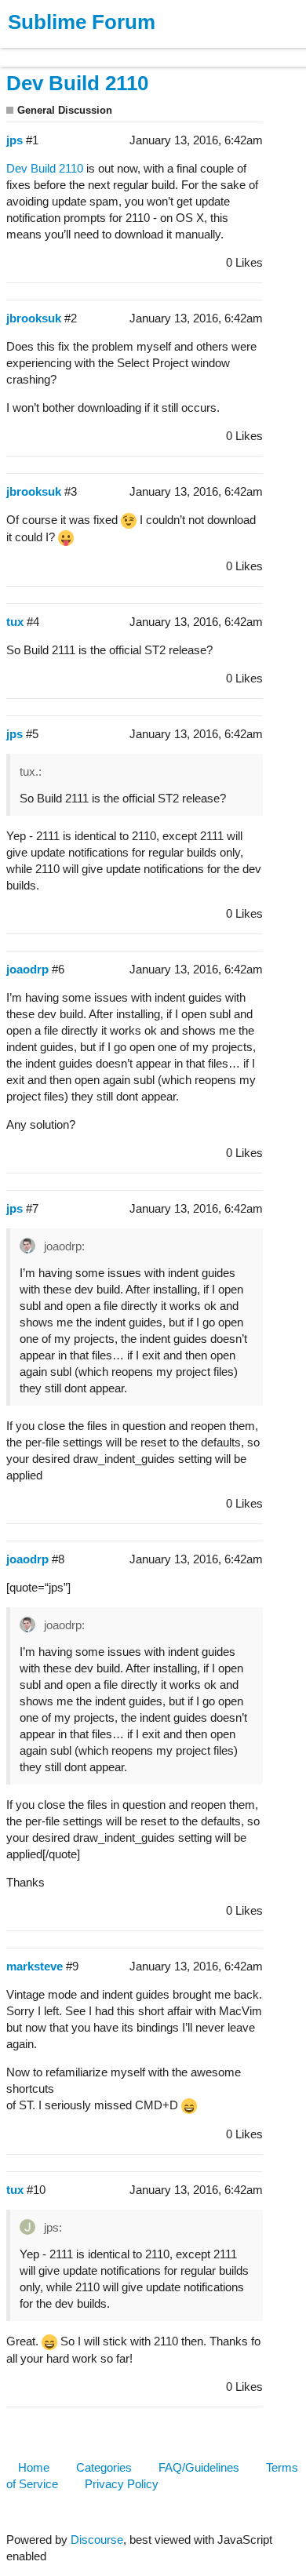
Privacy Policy (122, 2484)
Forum (216, 50)
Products (48, 50)
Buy (102, 50)
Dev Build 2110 (77, 83)
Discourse (97, 2540)
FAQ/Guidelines (199, 2467)
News (165, 50)
